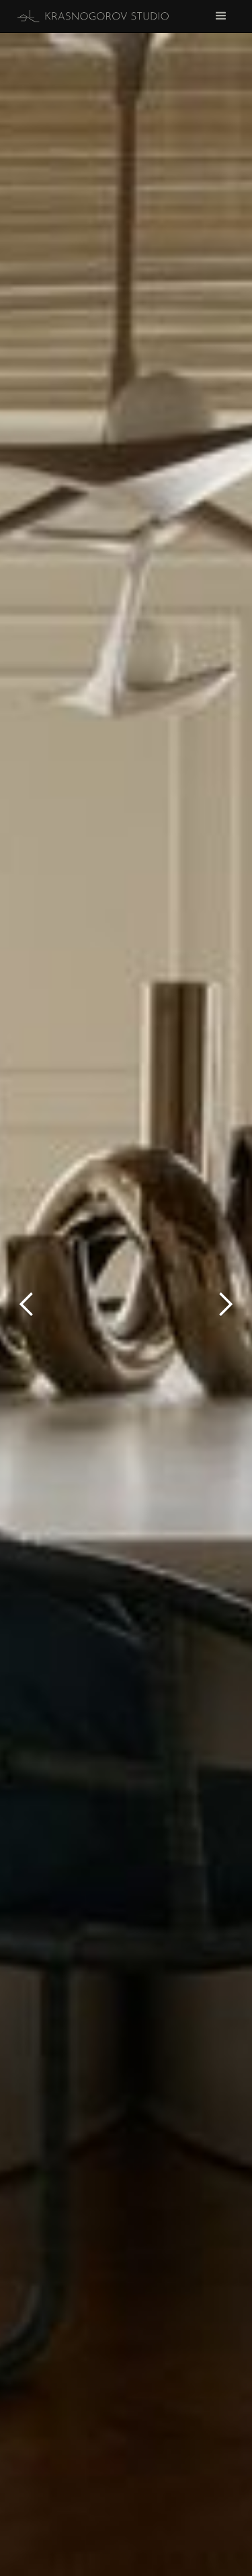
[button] (27, 1304)
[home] (90, 16)
